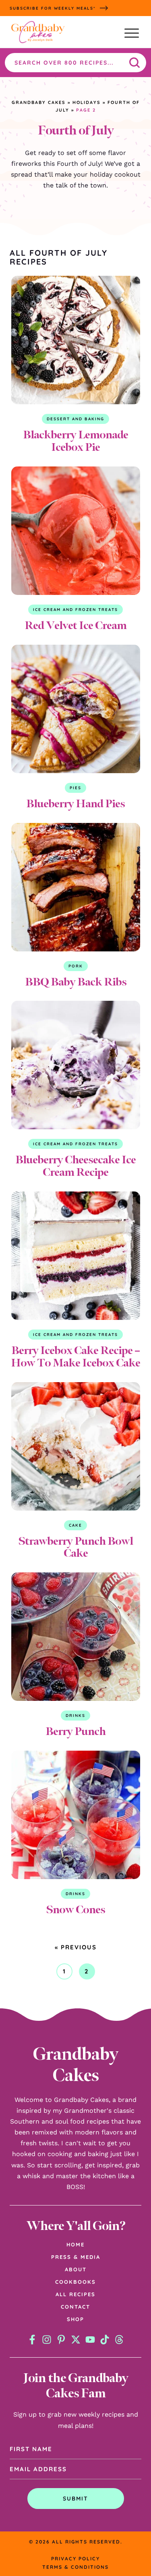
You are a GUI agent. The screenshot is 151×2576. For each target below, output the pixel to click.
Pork (76, 966)
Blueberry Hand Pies (75, 803)
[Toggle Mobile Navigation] (132, 33)
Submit (75, 2499)
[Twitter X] (76, 2340)
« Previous (76, 1947)
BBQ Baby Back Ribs (76, 982)
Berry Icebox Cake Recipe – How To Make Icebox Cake (75, 1356)
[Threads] (119, 2340)
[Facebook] (32, 2340)
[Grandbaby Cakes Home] (38, 33)
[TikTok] (105, 2340)
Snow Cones (75, 1909)
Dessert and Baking (75, 419)
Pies (75, 788)
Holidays (87, 102)
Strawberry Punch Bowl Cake (75, 1547)
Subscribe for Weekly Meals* (53, 8)
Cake (75, 1525)
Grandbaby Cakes (39, 102)
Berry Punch (75, 1731)
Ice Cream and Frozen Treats (75, 610)
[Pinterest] (61, 2340)
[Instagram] (47, 2340)
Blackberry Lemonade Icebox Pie (75, 441)
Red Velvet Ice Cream (75, 625)
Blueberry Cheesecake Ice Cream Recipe (75, 1166)
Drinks (75, 1716)
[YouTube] (90, 2340)
